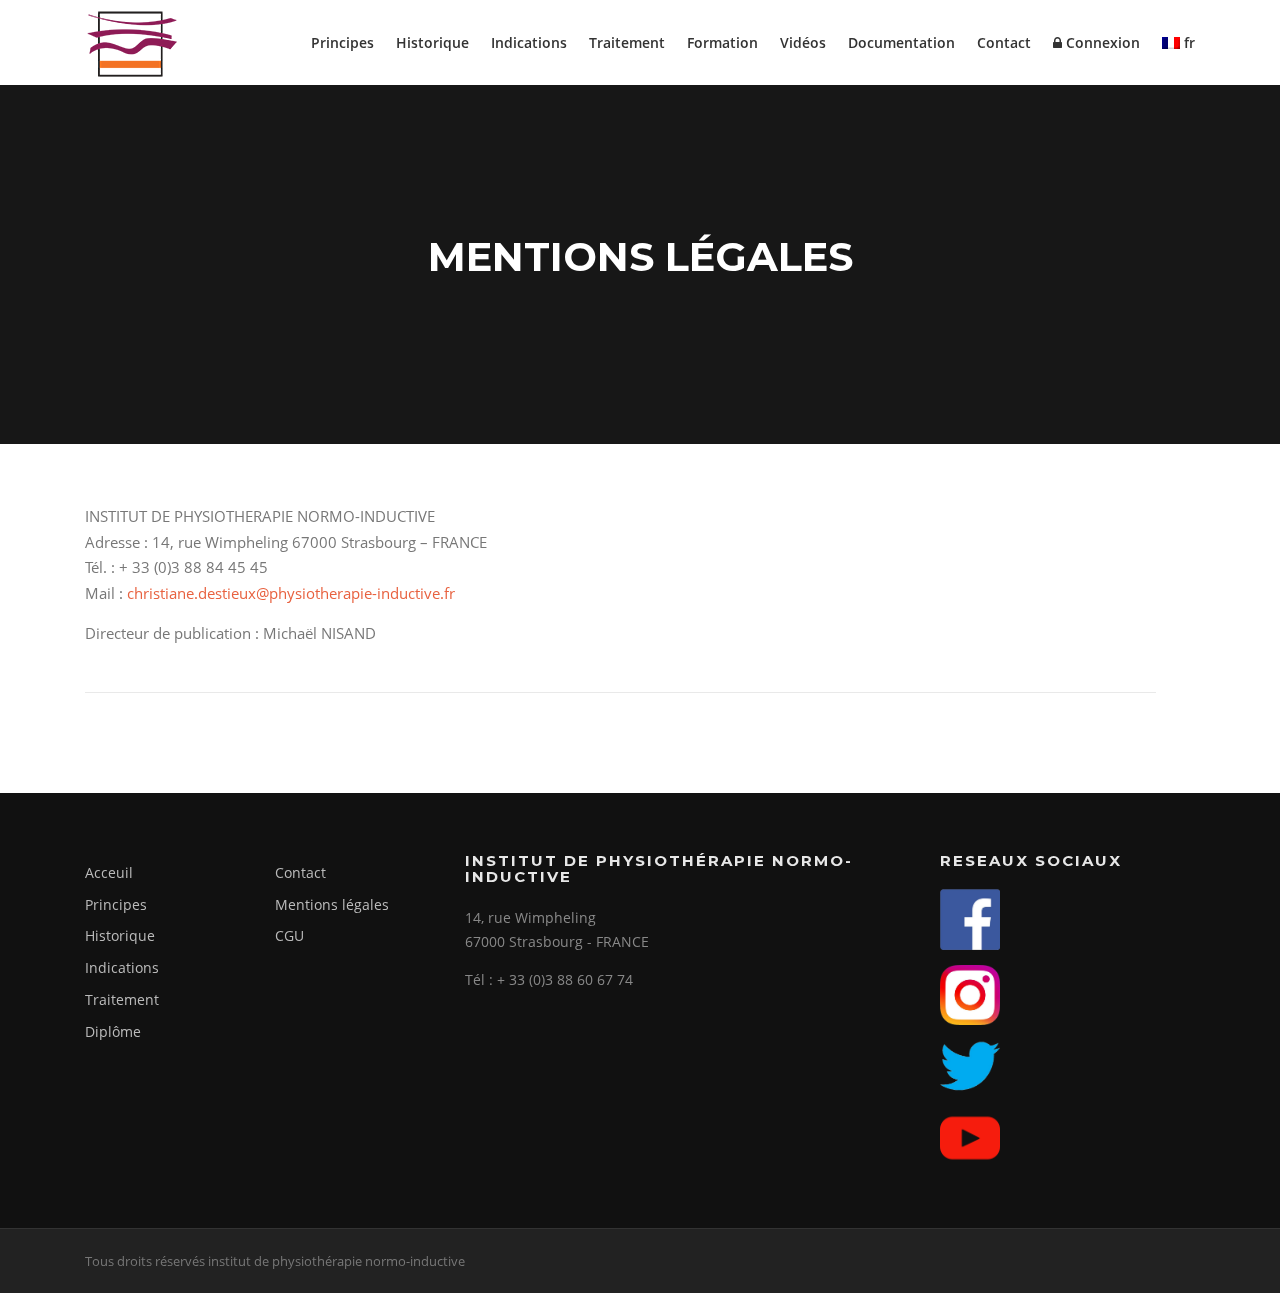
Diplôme (113, 1031)
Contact (1004, 42)
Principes (342, 42)
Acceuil (109, 872)
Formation (722, 42)
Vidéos (803, 42)
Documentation (901, 42)
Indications (529, 42)
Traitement (627, 42)
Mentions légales (332, 904)
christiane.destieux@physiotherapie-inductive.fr (291, 593)
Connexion (1101, 42)
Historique (432, 42)
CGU (289, 935)
